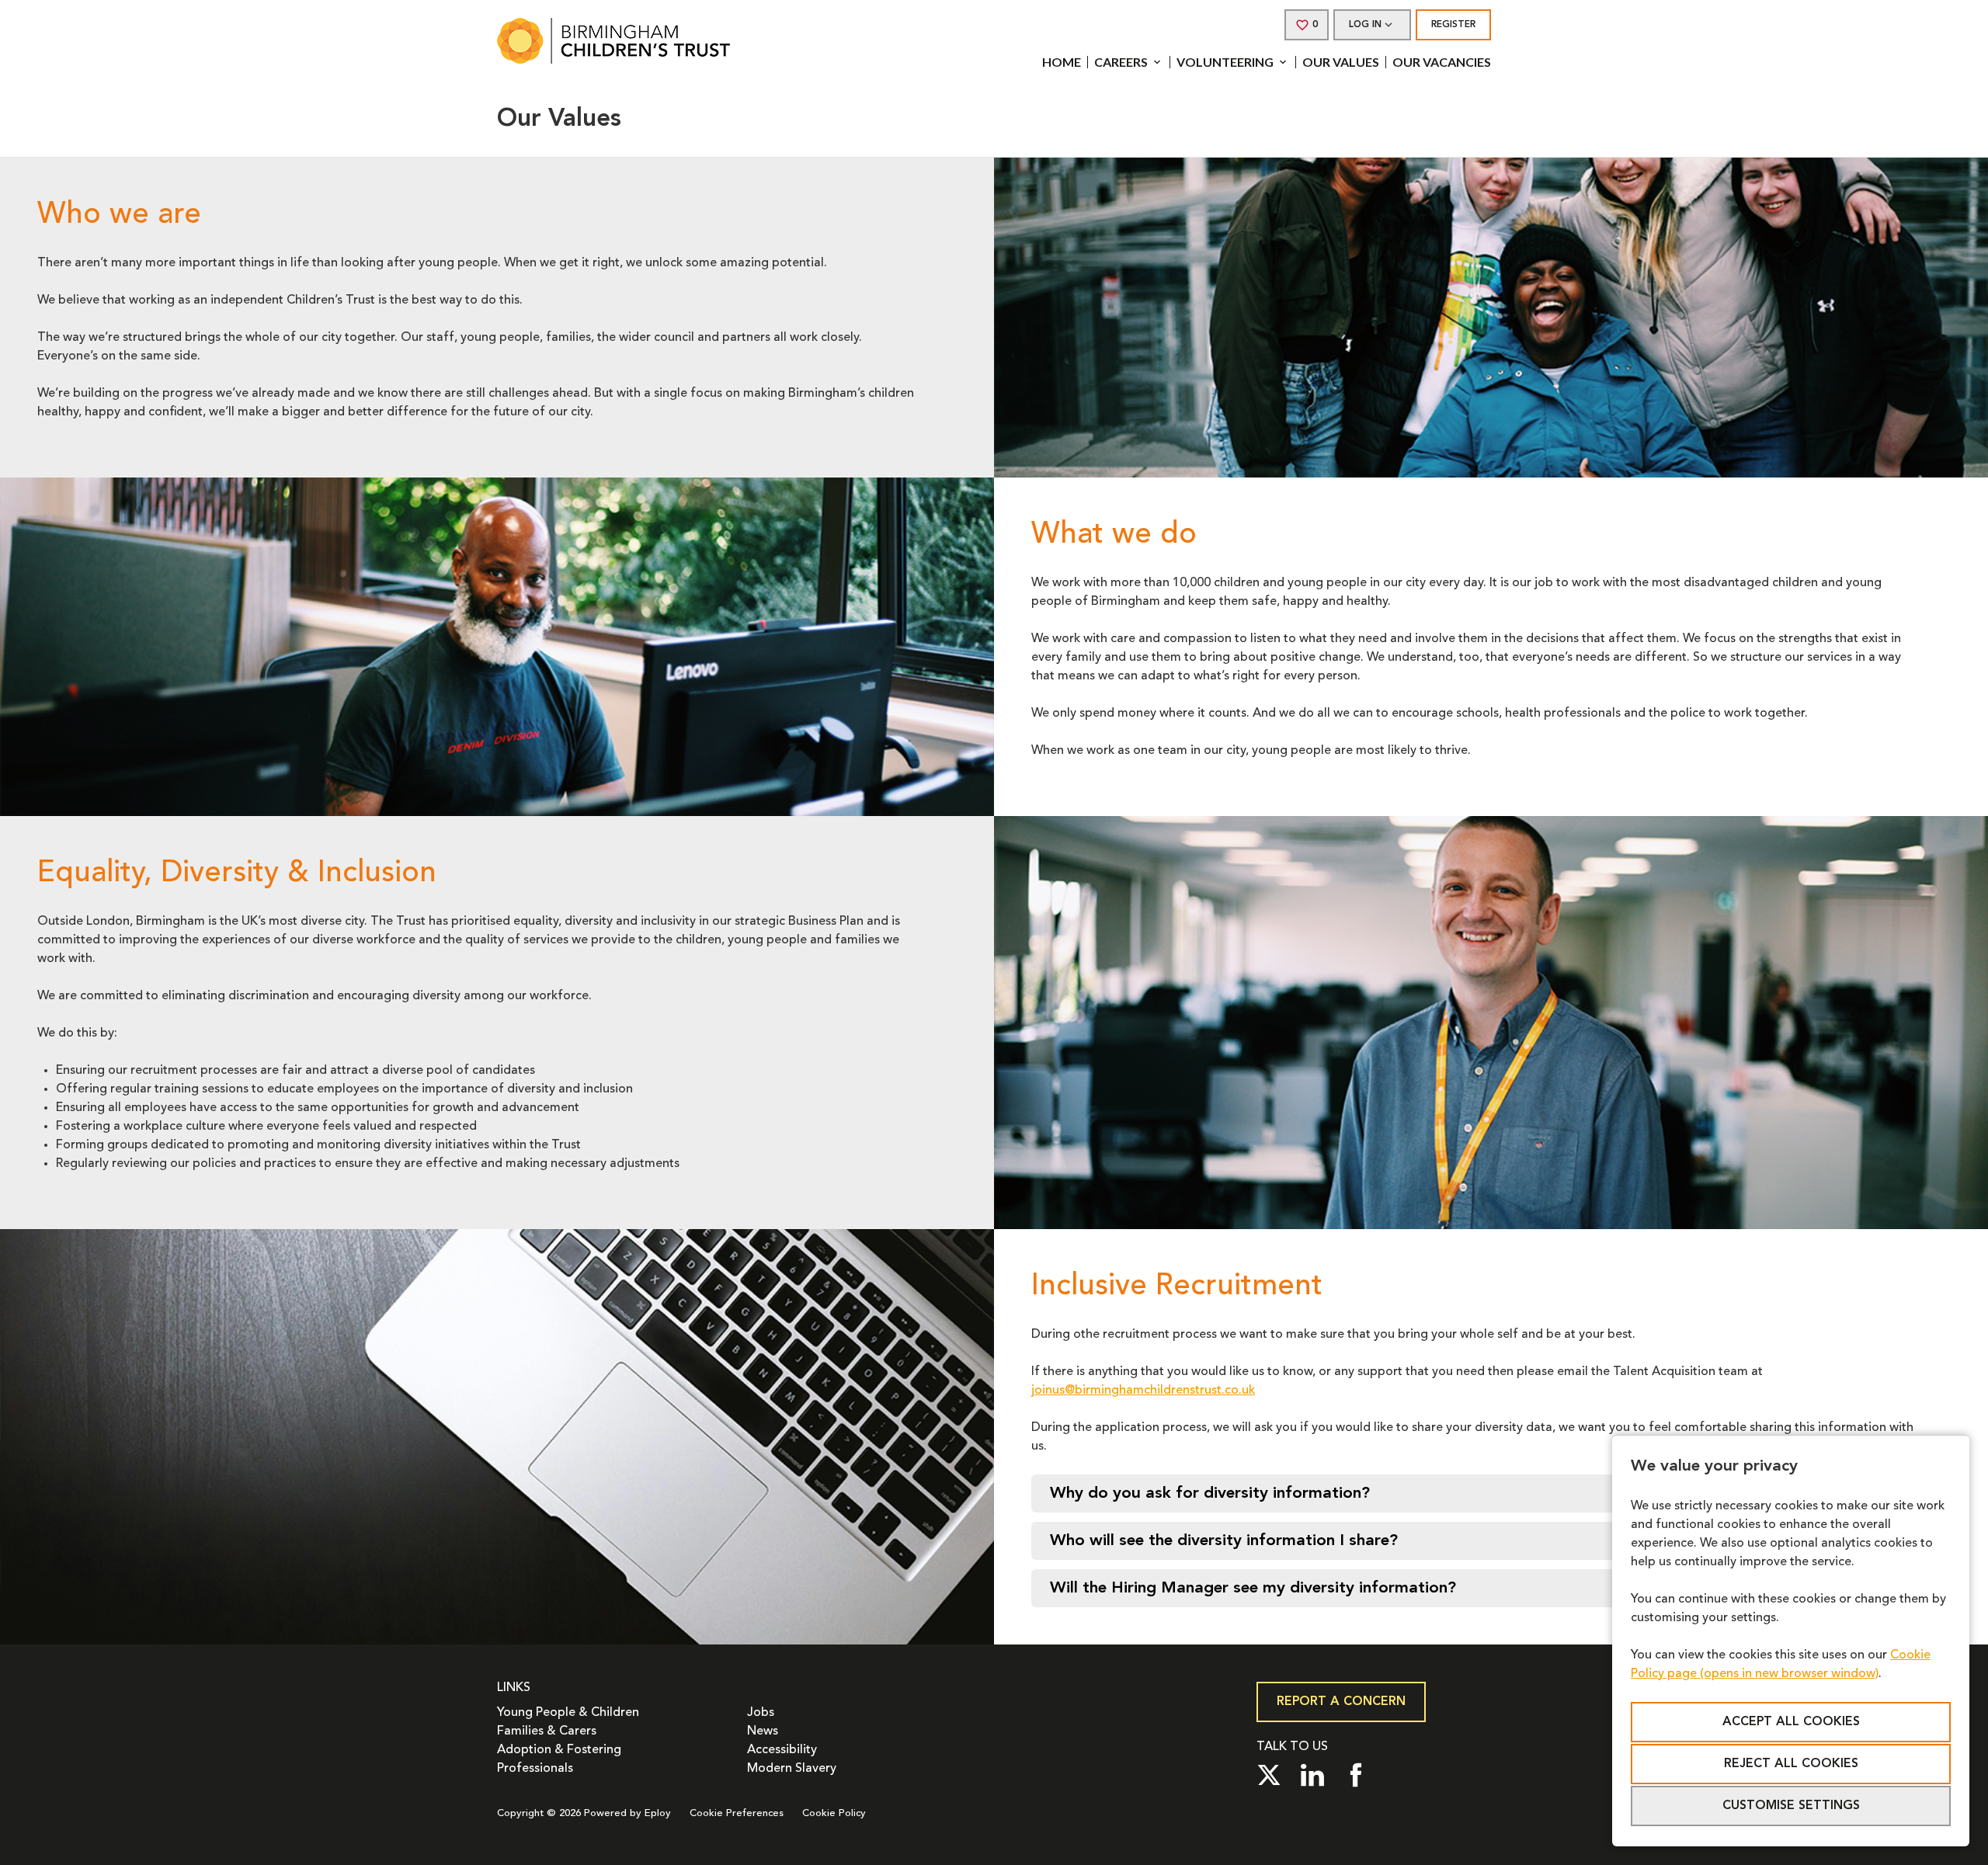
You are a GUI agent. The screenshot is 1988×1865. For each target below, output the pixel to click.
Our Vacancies (1442, 62)
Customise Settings (1791, 1806)
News (763, 1731)
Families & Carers (547, 1731)
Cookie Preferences (737, 1813)
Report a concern (1341, 1702)
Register (1453, 25)
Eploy (658, 1813)
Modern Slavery (792, 1769)
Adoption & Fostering (559, 1750)
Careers (1121, 62)
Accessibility (782, 1750)
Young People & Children (568, 1713)
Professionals (535, 1769)
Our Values (1341, 62)
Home (1062, 62)
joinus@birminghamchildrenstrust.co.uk (1143, 1391)
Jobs (761, 1713)
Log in (1365, 25)
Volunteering (1225, 62)
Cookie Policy (834, 1813)
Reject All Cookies (1791, 1764)
